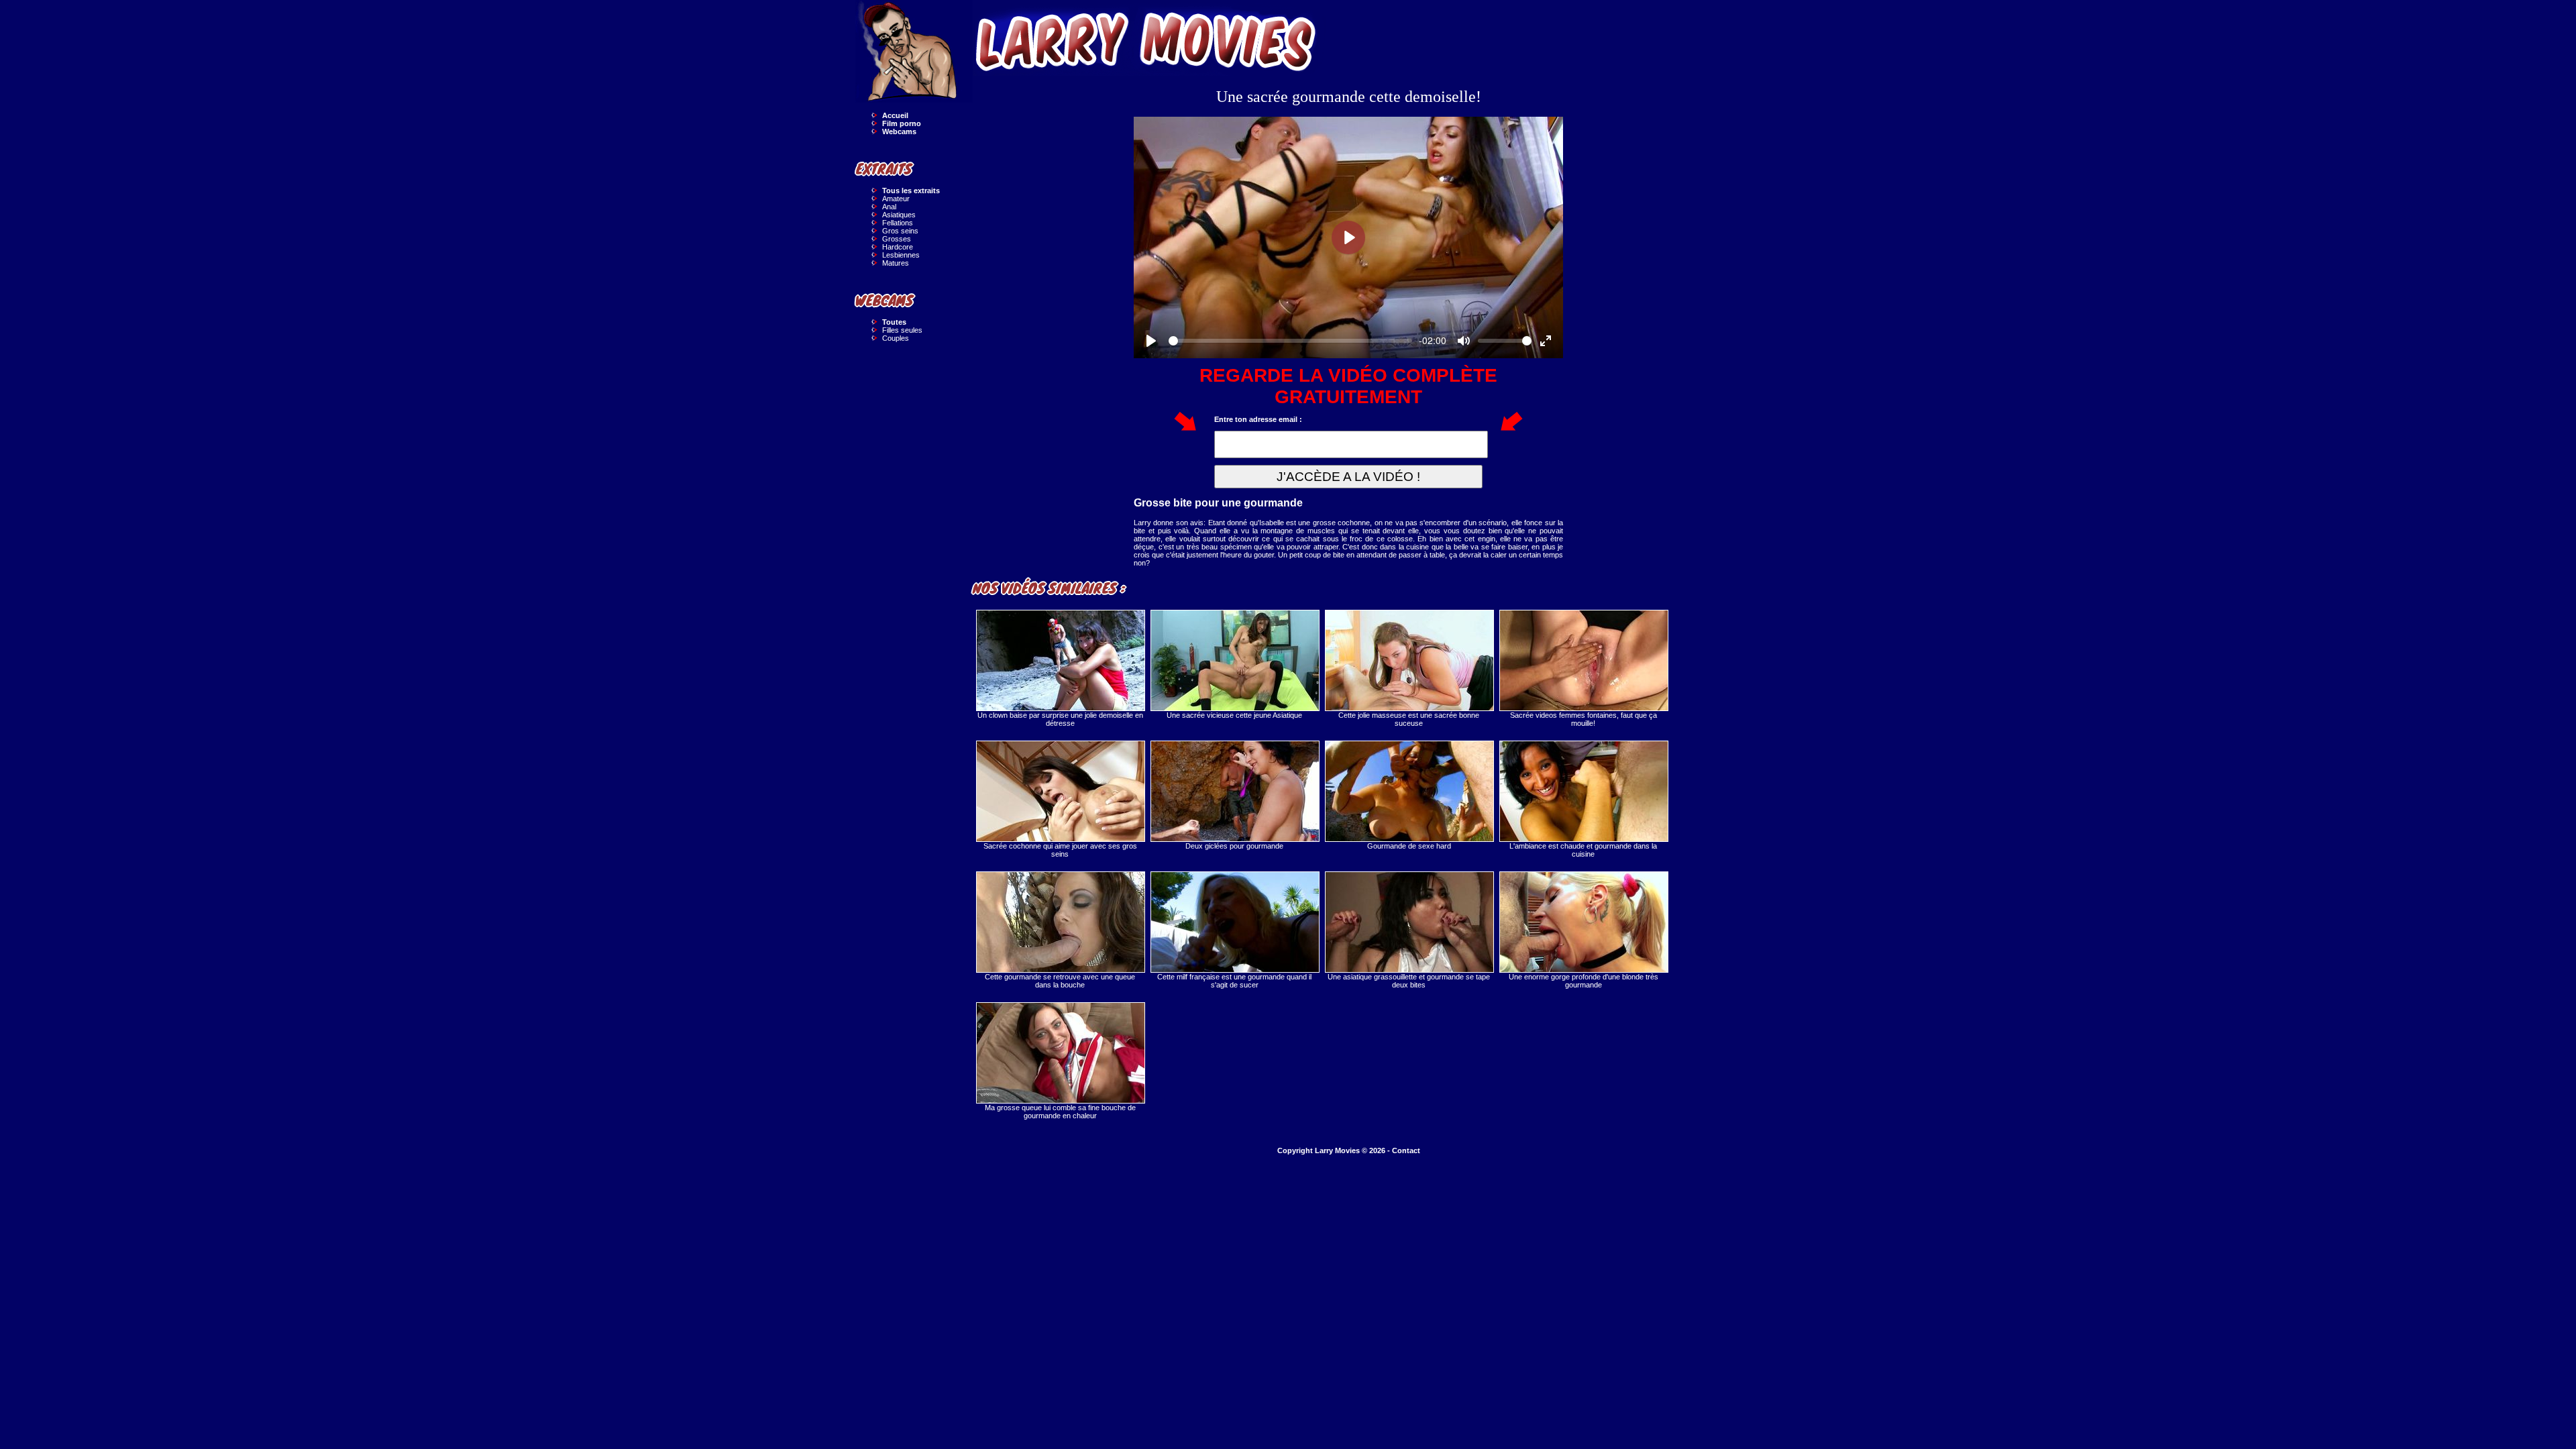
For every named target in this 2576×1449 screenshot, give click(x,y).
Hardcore (898, 247)
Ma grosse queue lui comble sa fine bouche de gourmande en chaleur (1060, 1112)
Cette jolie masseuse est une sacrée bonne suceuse (1409, 719)
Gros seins (900, 231)
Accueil (895, 115)
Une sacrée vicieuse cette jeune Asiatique (1234, 715)
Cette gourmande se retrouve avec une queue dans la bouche (1060, 981)
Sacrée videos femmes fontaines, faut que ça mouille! (1584, 719)
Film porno (902, 123)
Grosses (897, 239)
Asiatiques (899, 215)
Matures (896, 263)
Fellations (898, 223)
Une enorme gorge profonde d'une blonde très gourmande (1584, 981)
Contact (1406, 1150)
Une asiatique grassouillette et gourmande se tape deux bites (1409, 981)
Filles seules (902, 330)
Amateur (896, 199)
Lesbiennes (901, 255)
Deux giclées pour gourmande (1234, 846)
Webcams (899, 131)
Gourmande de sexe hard (1409, 846)
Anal (889, 207)
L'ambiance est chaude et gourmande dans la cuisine (1583, 850)
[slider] (1290, 341)
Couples (896, 338)
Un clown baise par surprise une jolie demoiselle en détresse (1060, 719)
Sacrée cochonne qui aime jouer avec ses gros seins (1060, 850)
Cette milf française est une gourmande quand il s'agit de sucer (1234, 981)
